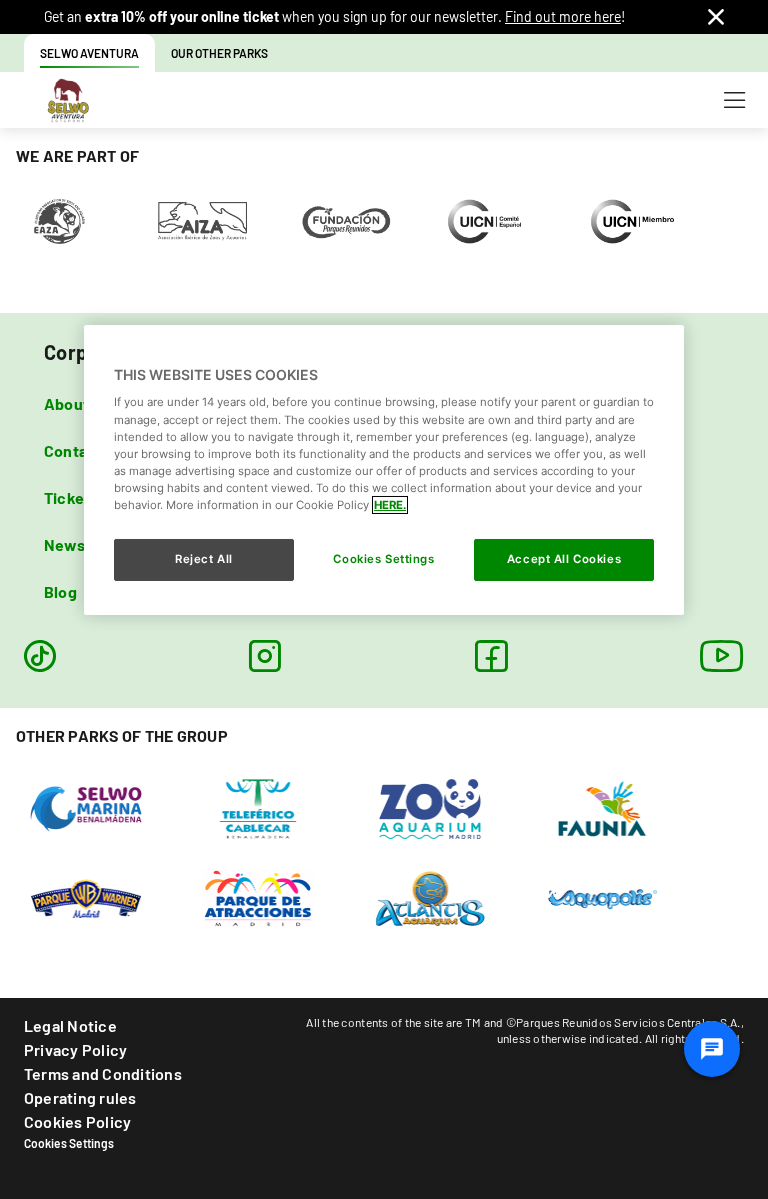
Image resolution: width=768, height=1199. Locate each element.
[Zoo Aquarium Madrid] (430, 807)
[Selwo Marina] (86, 807)
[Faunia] (602, 807)
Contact (73, 450)
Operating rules (80, 1097)
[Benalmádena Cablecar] (258, 807)
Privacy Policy (75, 1049)
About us (77, 403)
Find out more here (563, 16)
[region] (384, 470)
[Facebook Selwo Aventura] (491, 656)
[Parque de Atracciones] (258, 897)
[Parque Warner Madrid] (86, 897)
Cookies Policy (77, 1121)
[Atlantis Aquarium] (430, 897)
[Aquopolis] (602, 897)
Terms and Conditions (103, 1073)
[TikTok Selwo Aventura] (40, 656)
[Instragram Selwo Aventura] (265, 656)
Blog (60, 591)
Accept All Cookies (564, 559)
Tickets (71, 497)
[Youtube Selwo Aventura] (722, 656)
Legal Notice (70, 1025)
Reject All (204, 559)
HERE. (390, 505)
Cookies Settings (69, 1143)
